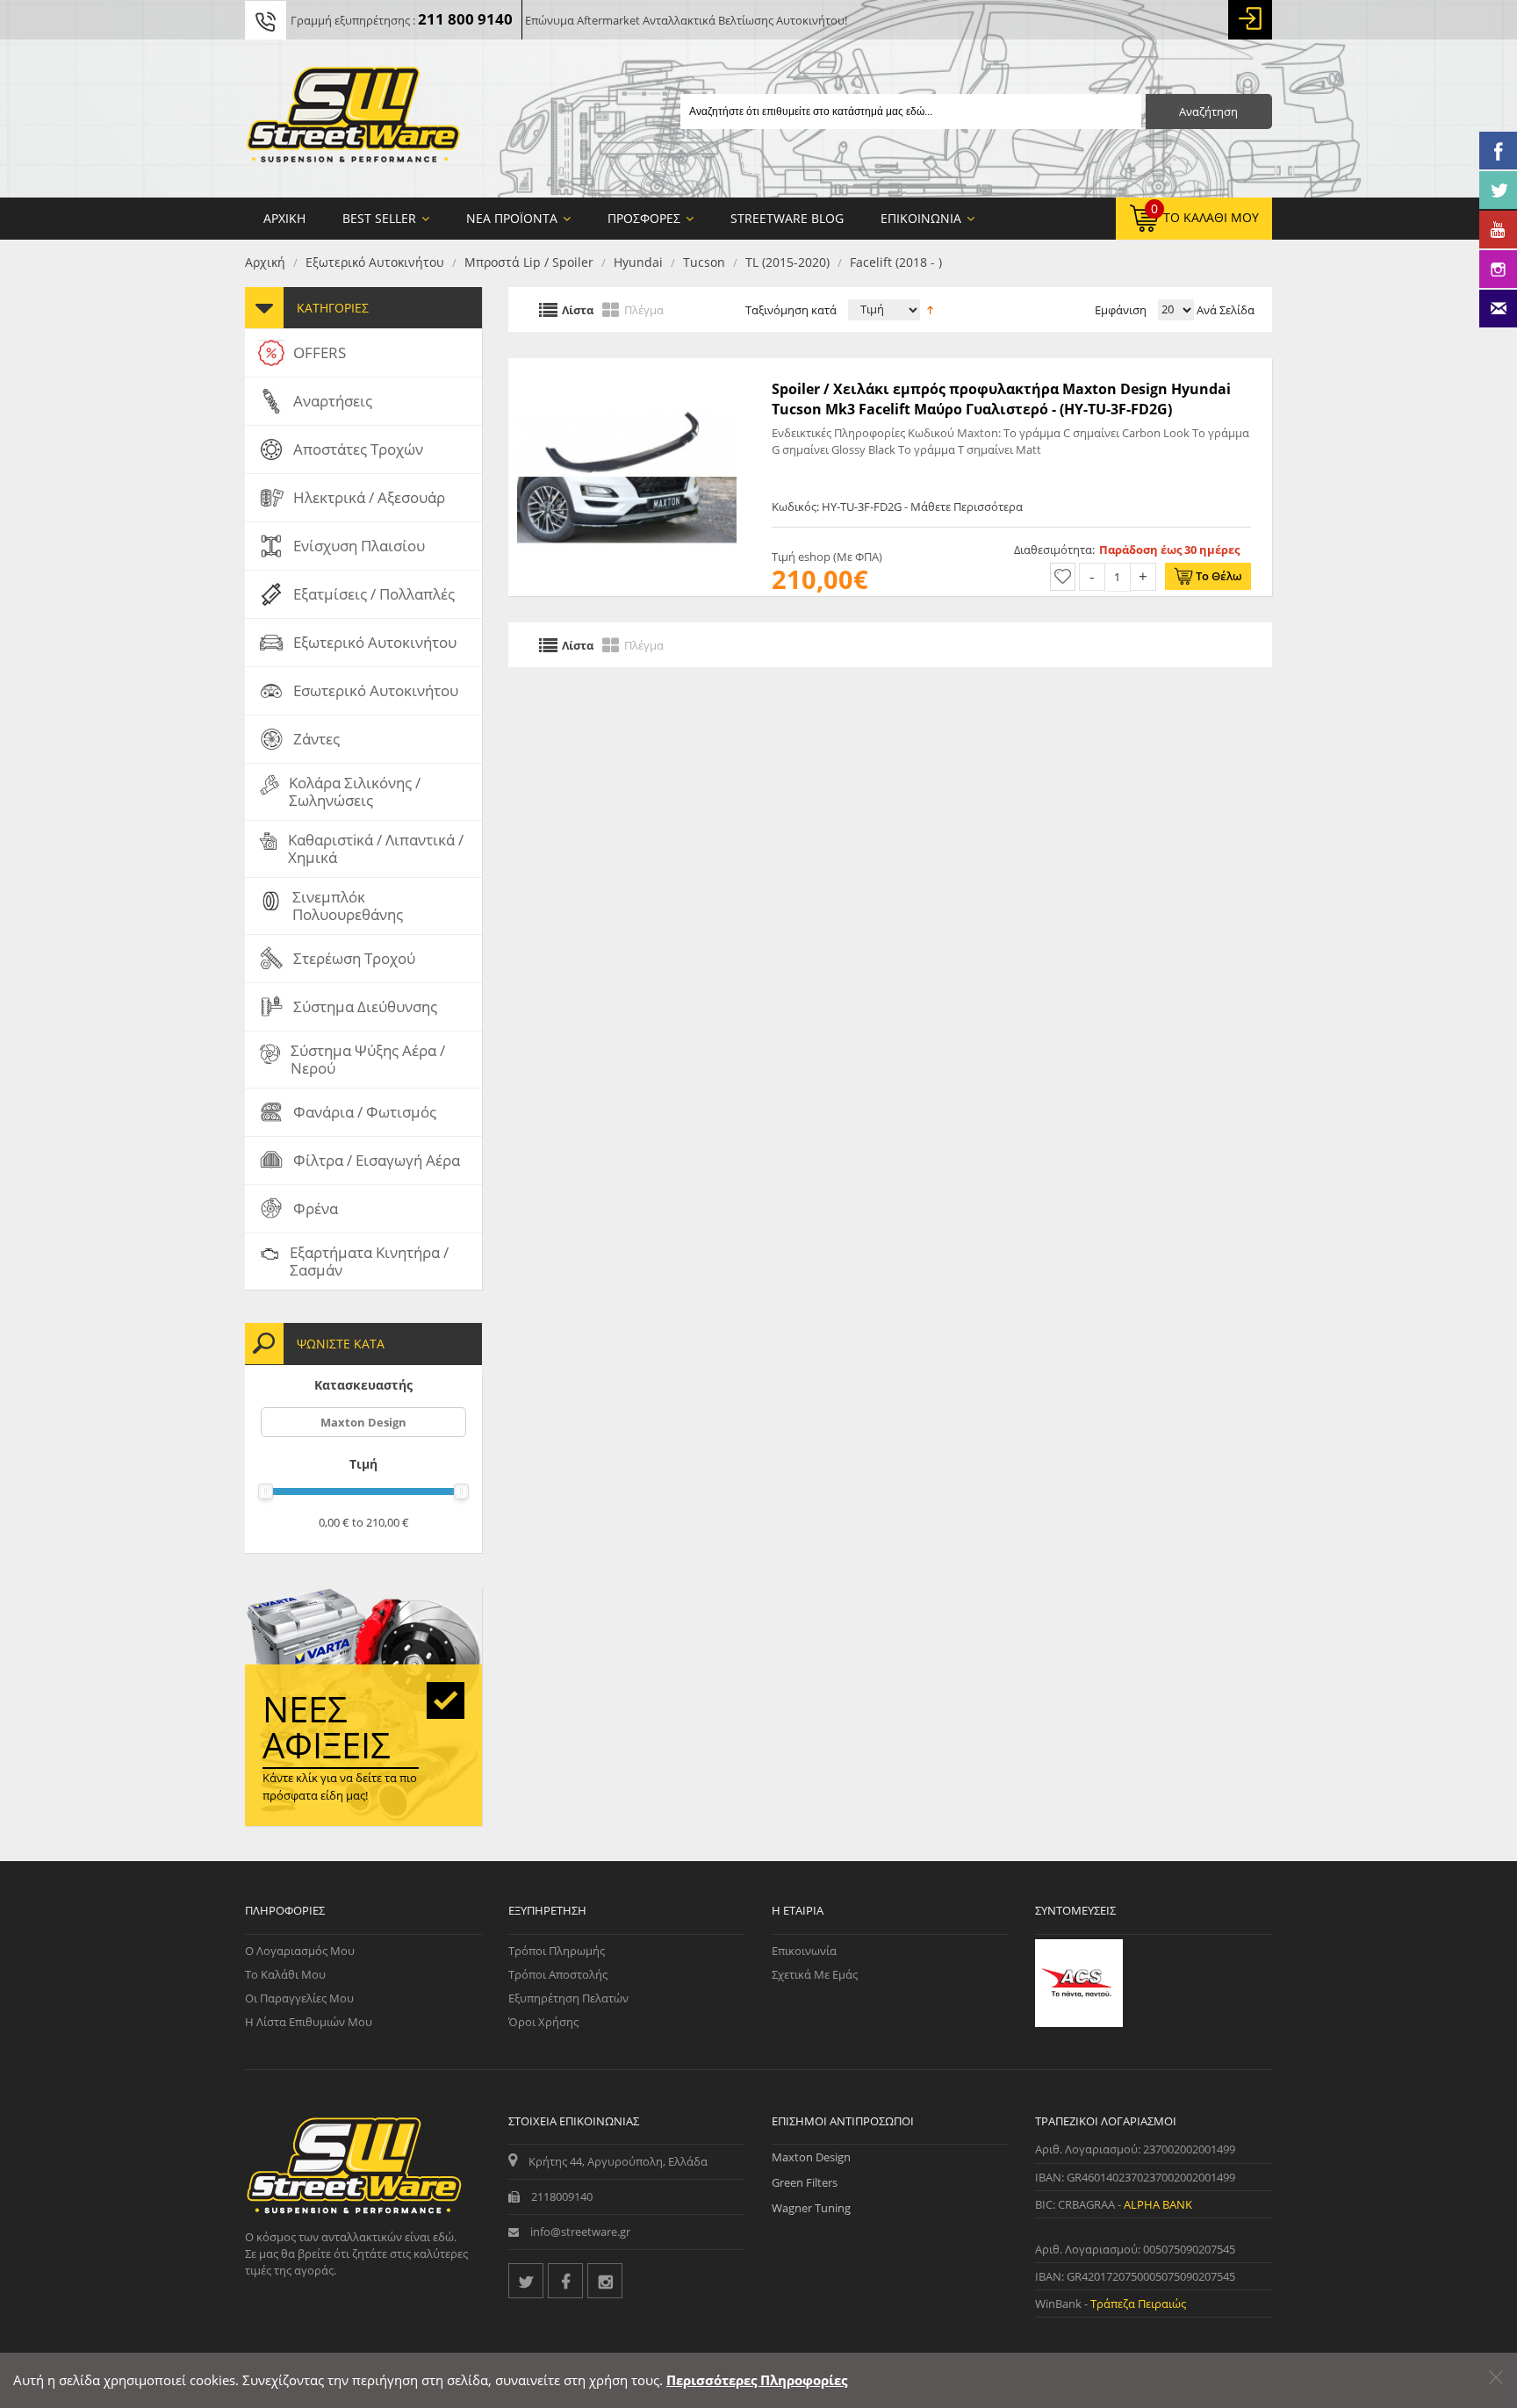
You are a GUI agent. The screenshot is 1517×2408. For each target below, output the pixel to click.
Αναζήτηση (1208, 111)
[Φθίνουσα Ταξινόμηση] (930, 308)
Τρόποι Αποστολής (558, 1974)
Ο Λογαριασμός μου (300, 1951)
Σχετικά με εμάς (815, 1974)
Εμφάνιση (1121, 310)
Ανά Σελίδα (1224, 310)
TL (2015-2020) (787, 262)
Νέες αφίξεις (327, 1727)
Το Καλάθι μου (285, 1974)
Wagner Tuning (811, 2208)
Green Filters (805, 2182)
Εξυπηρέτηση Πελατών (568, 1998)
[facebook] (565, 2281)
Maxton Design (363, 1422)
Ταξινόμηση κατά (791, 310)
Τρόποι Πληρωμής (557, 1951)
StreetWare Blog (787, 218)
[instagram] (605, 2281)
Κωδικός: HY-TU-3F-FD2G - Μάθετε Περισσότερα (897, 507)
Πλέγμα (644, 309)
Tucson (704, 262)
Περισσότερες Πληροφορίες (757, 2380)
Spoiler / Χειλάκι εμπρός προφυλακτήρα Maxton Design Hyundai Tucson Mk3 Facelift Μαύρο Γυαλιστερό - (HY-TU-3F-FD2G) (1001, 399)
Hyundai (638, 262)
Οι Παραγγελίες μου (299, 1998)
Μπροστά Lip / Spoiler (529, 262)
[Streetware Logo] (353, 119)
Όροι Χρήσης (543, 2022)
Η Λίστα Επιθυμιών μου (309, 2022)
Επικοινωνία (804, 1951)
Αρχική (265, 262)
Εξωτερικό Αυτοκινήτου (375, 262)
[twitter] (526, 2281)
